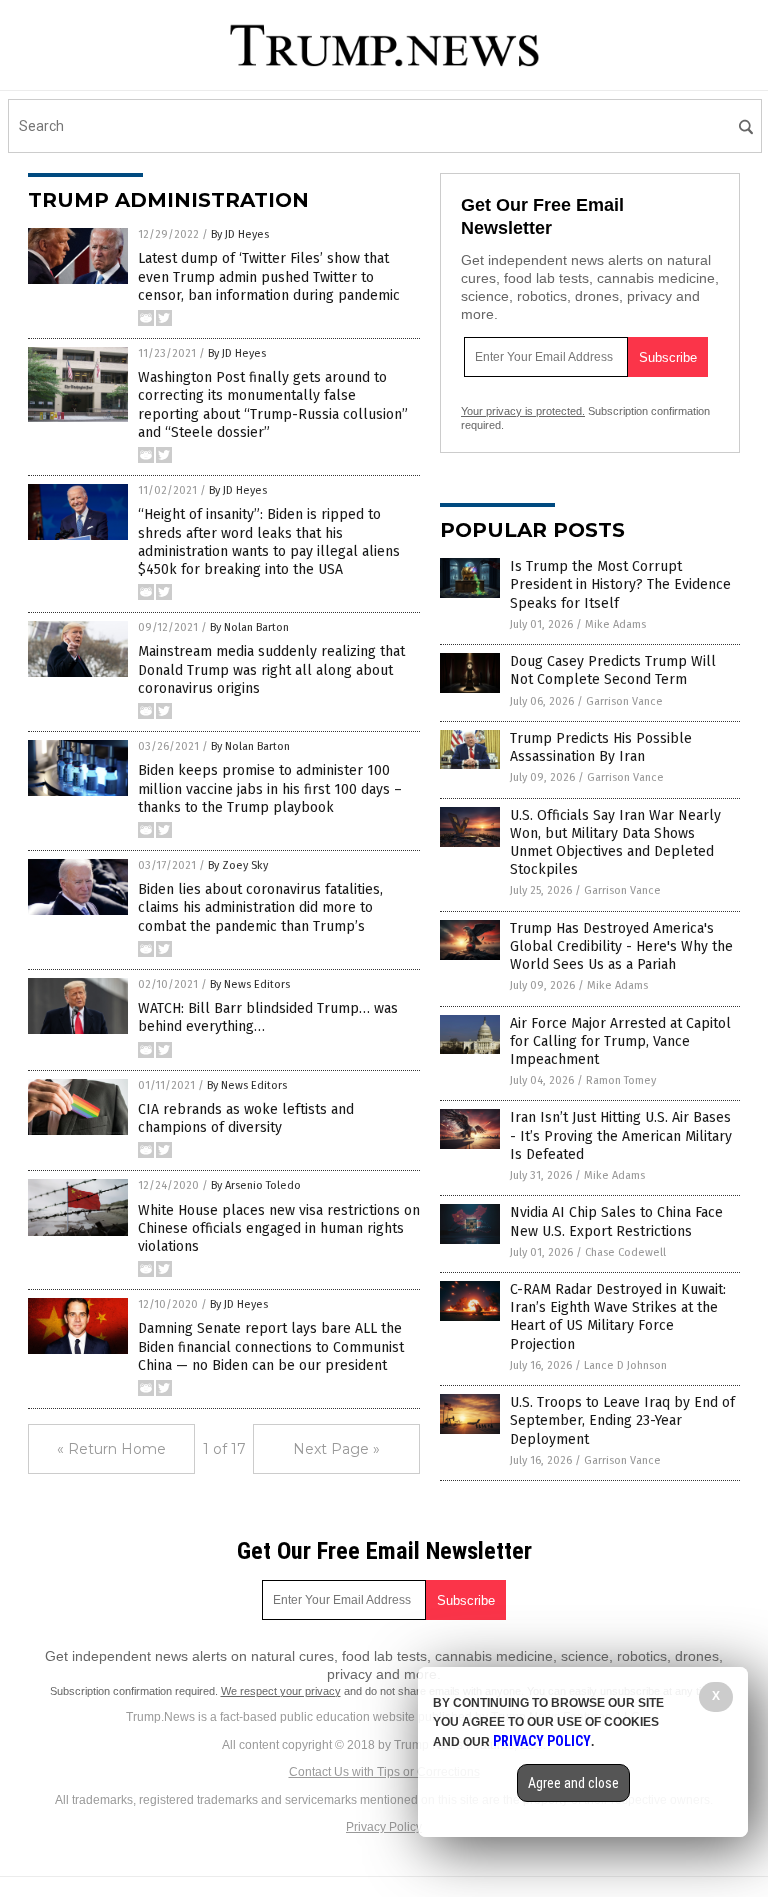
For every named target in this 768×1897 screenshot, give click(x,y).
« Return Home (111, 1449)
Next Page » (336, 1449)
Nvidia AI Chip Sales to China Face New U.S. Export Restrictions (616, 1221)
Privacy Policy (384, 1827)
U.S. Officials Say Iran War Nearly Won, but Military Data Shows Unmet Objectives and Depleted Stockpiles (615, 843)
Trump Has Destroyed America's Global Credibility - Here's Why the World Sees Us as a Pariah (621, 946)
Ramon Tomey (621, 1080)
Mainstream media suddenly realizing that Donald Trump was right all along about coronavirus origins (271, 669)
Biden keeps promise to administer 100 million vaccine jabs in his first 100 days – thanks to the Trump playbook (270, 788)
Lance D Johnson (625, 1365)
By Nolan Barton (249, 627)
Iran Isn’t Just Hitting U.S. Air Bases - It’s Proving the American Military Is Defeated (621, 1135)
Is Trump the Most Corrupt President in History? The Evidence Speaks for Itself (620, 584)
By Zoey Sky (238, 865)
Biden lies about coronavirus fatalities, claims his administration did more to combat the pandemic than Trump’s (260, 907)
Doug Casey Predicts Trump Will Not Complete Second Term (613, 670)
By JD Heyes (240, 234)
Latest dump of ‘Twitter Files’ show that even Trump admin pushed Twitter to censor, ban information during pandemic (269, 276)
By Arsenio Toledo (256, 1185)
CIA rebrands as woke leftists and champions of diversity (246, 1118)
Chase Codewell (625, 1252)
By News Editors (250, 984)
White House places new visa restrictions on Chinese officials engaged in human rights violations (279, 1228)
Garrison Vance (624, 701)
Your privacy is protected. (523, 411)
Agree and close (573, 1783)
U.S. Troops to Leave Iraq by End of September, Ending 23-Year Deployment (622, 1420)
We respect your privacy (281, 1691)
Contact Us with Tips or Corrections (384, 1772)
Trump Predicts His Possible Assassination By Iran (601, 747)
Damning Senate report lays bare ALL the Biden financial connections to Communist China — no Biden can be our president (271, 1346)
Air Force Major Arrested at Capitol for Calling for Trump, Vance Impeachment (620, 1041)
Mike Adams (615, 624)
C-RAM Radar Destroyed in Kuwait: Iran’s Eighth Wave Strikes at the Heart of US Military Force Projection (618, 1317)
